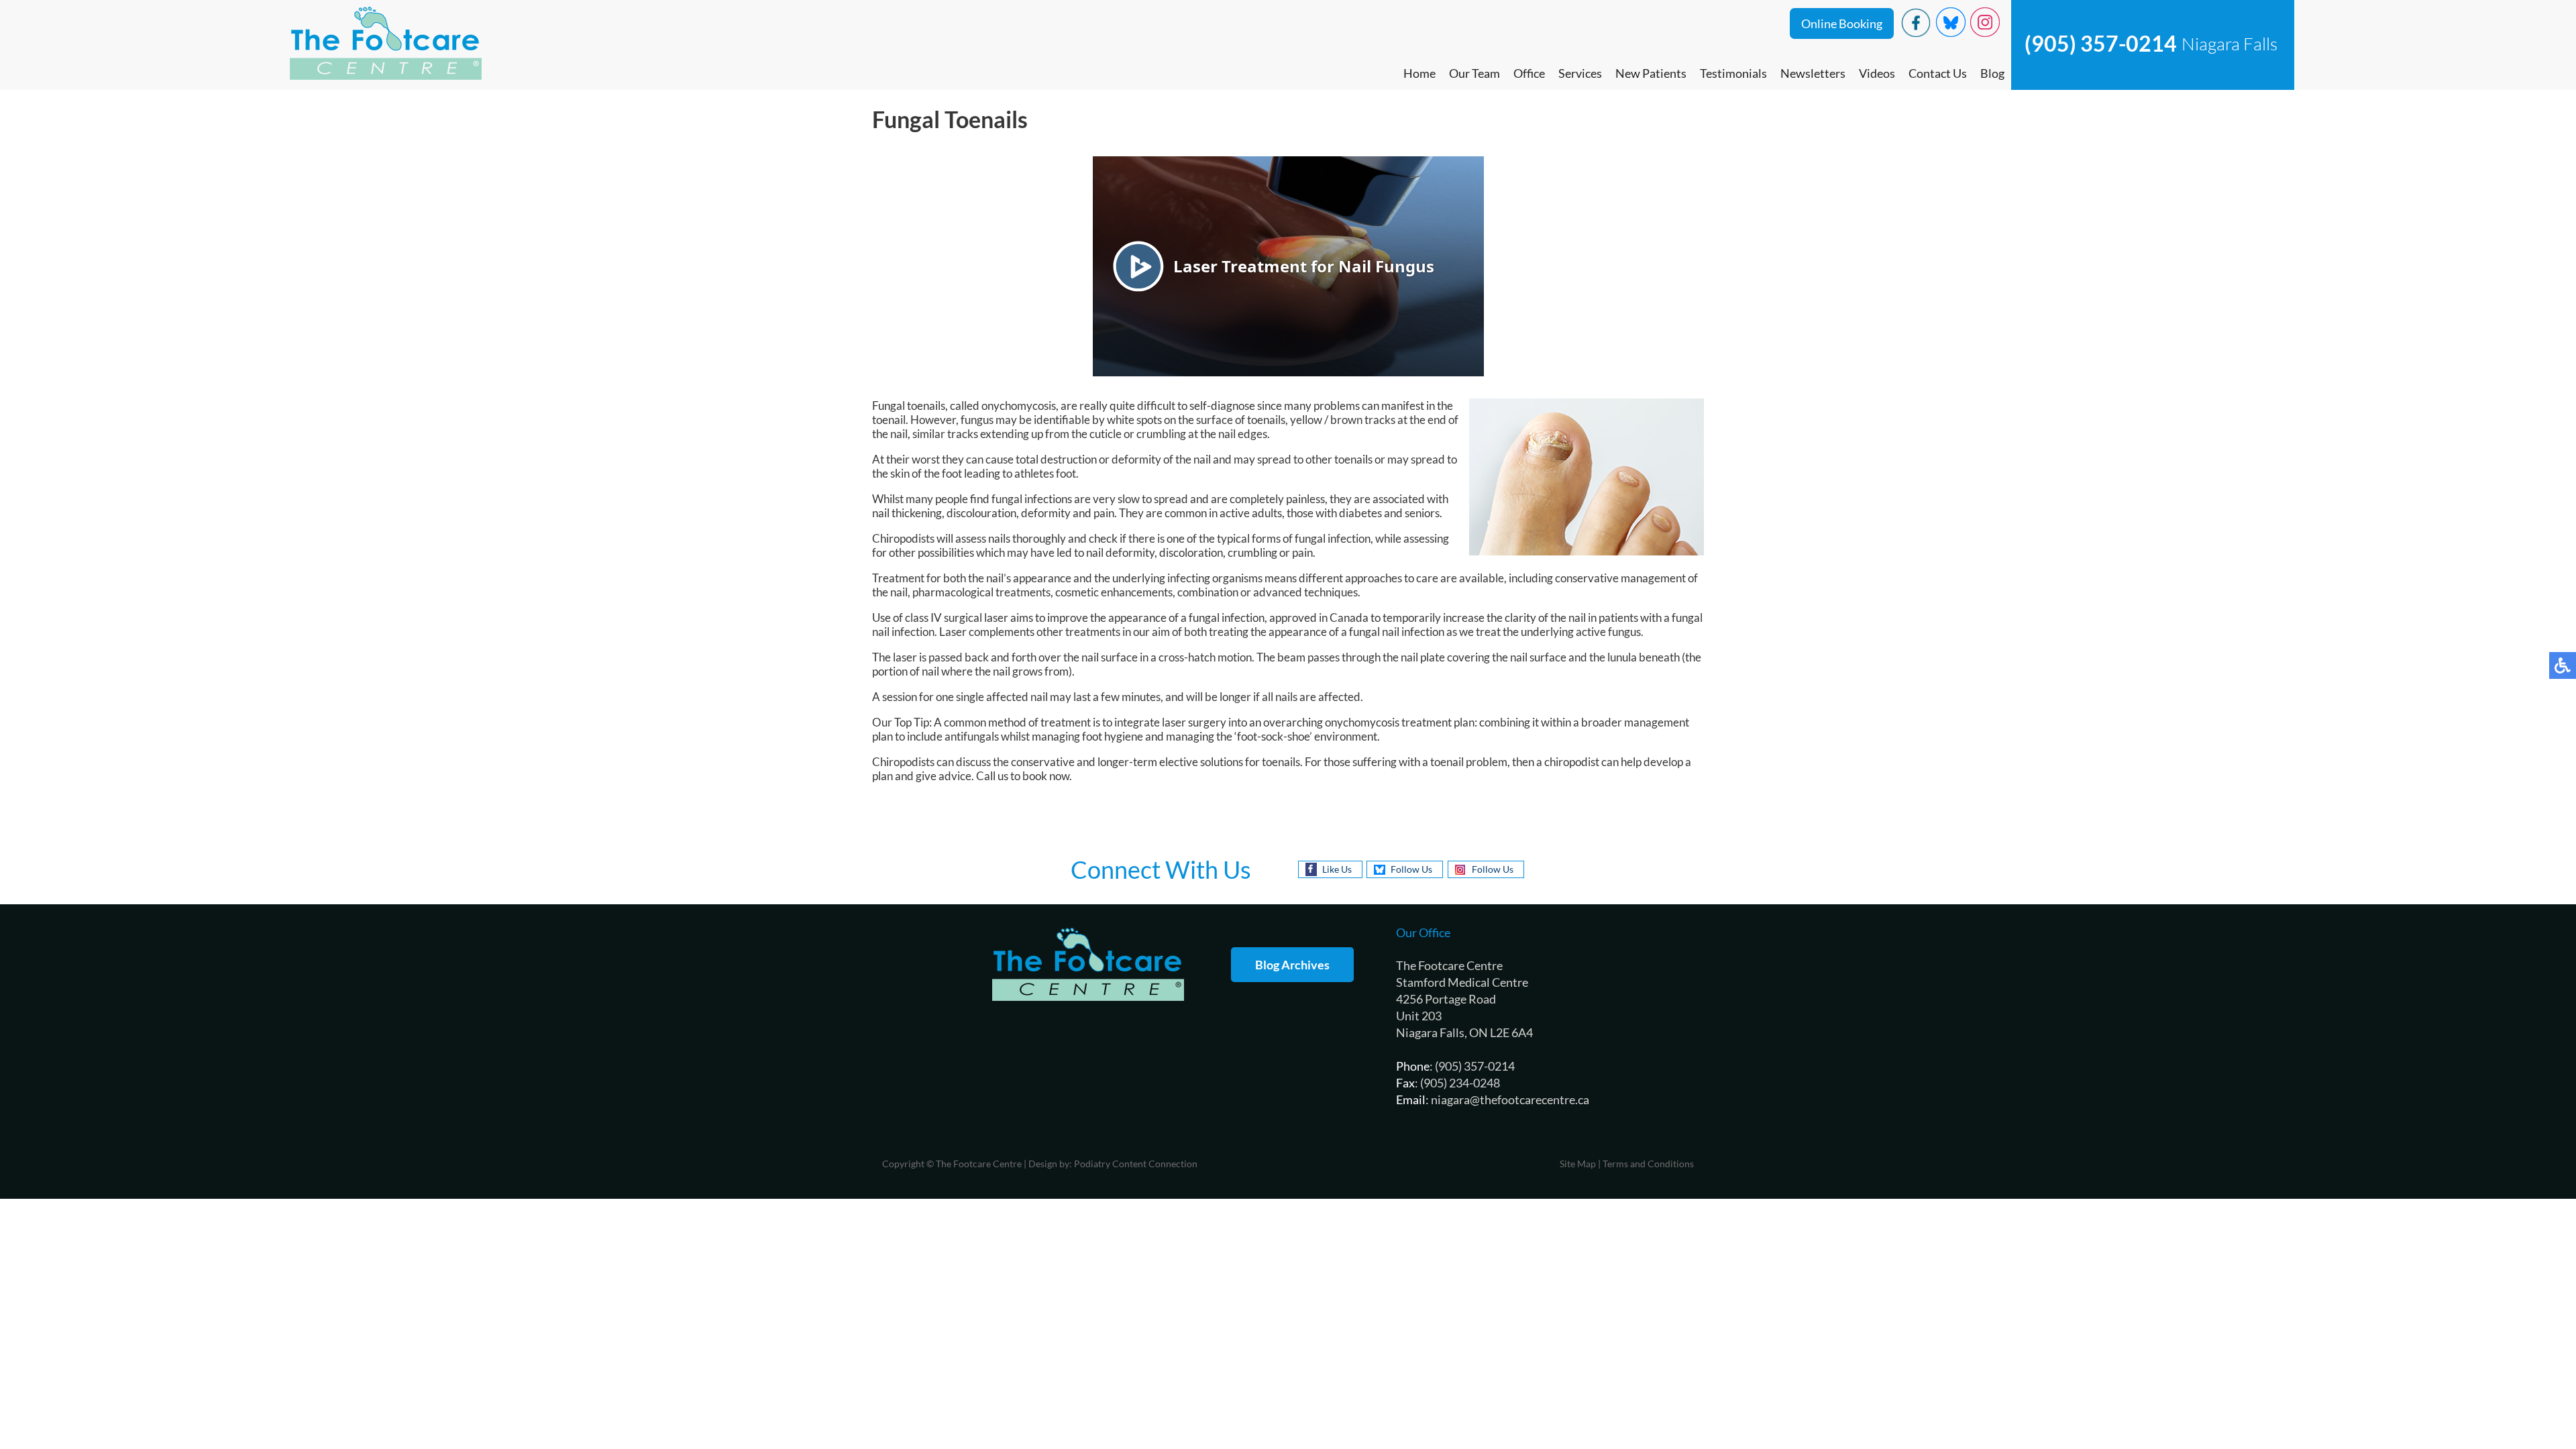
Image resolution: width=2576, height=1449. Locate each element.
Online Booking (1842, 23)
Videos (1877, 73)
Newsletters (1813, 73)
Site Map (1578, 1164)
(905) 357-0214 (2101, 43)
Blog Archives (1292, 965)
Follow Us (1411, 869)
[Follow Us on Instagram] (1985, 33)
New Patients (1651, 73)
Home (1419, 73)
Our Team (1474, 73)
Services (1580, 73)
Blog (1992, 73)
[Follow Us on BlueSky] (1951, 33)
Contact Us (1938, 73)
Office (1529, 73)
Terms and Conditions (1648, 1164)
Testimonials (1733, 73)
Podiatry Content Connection (1136, 1164)
